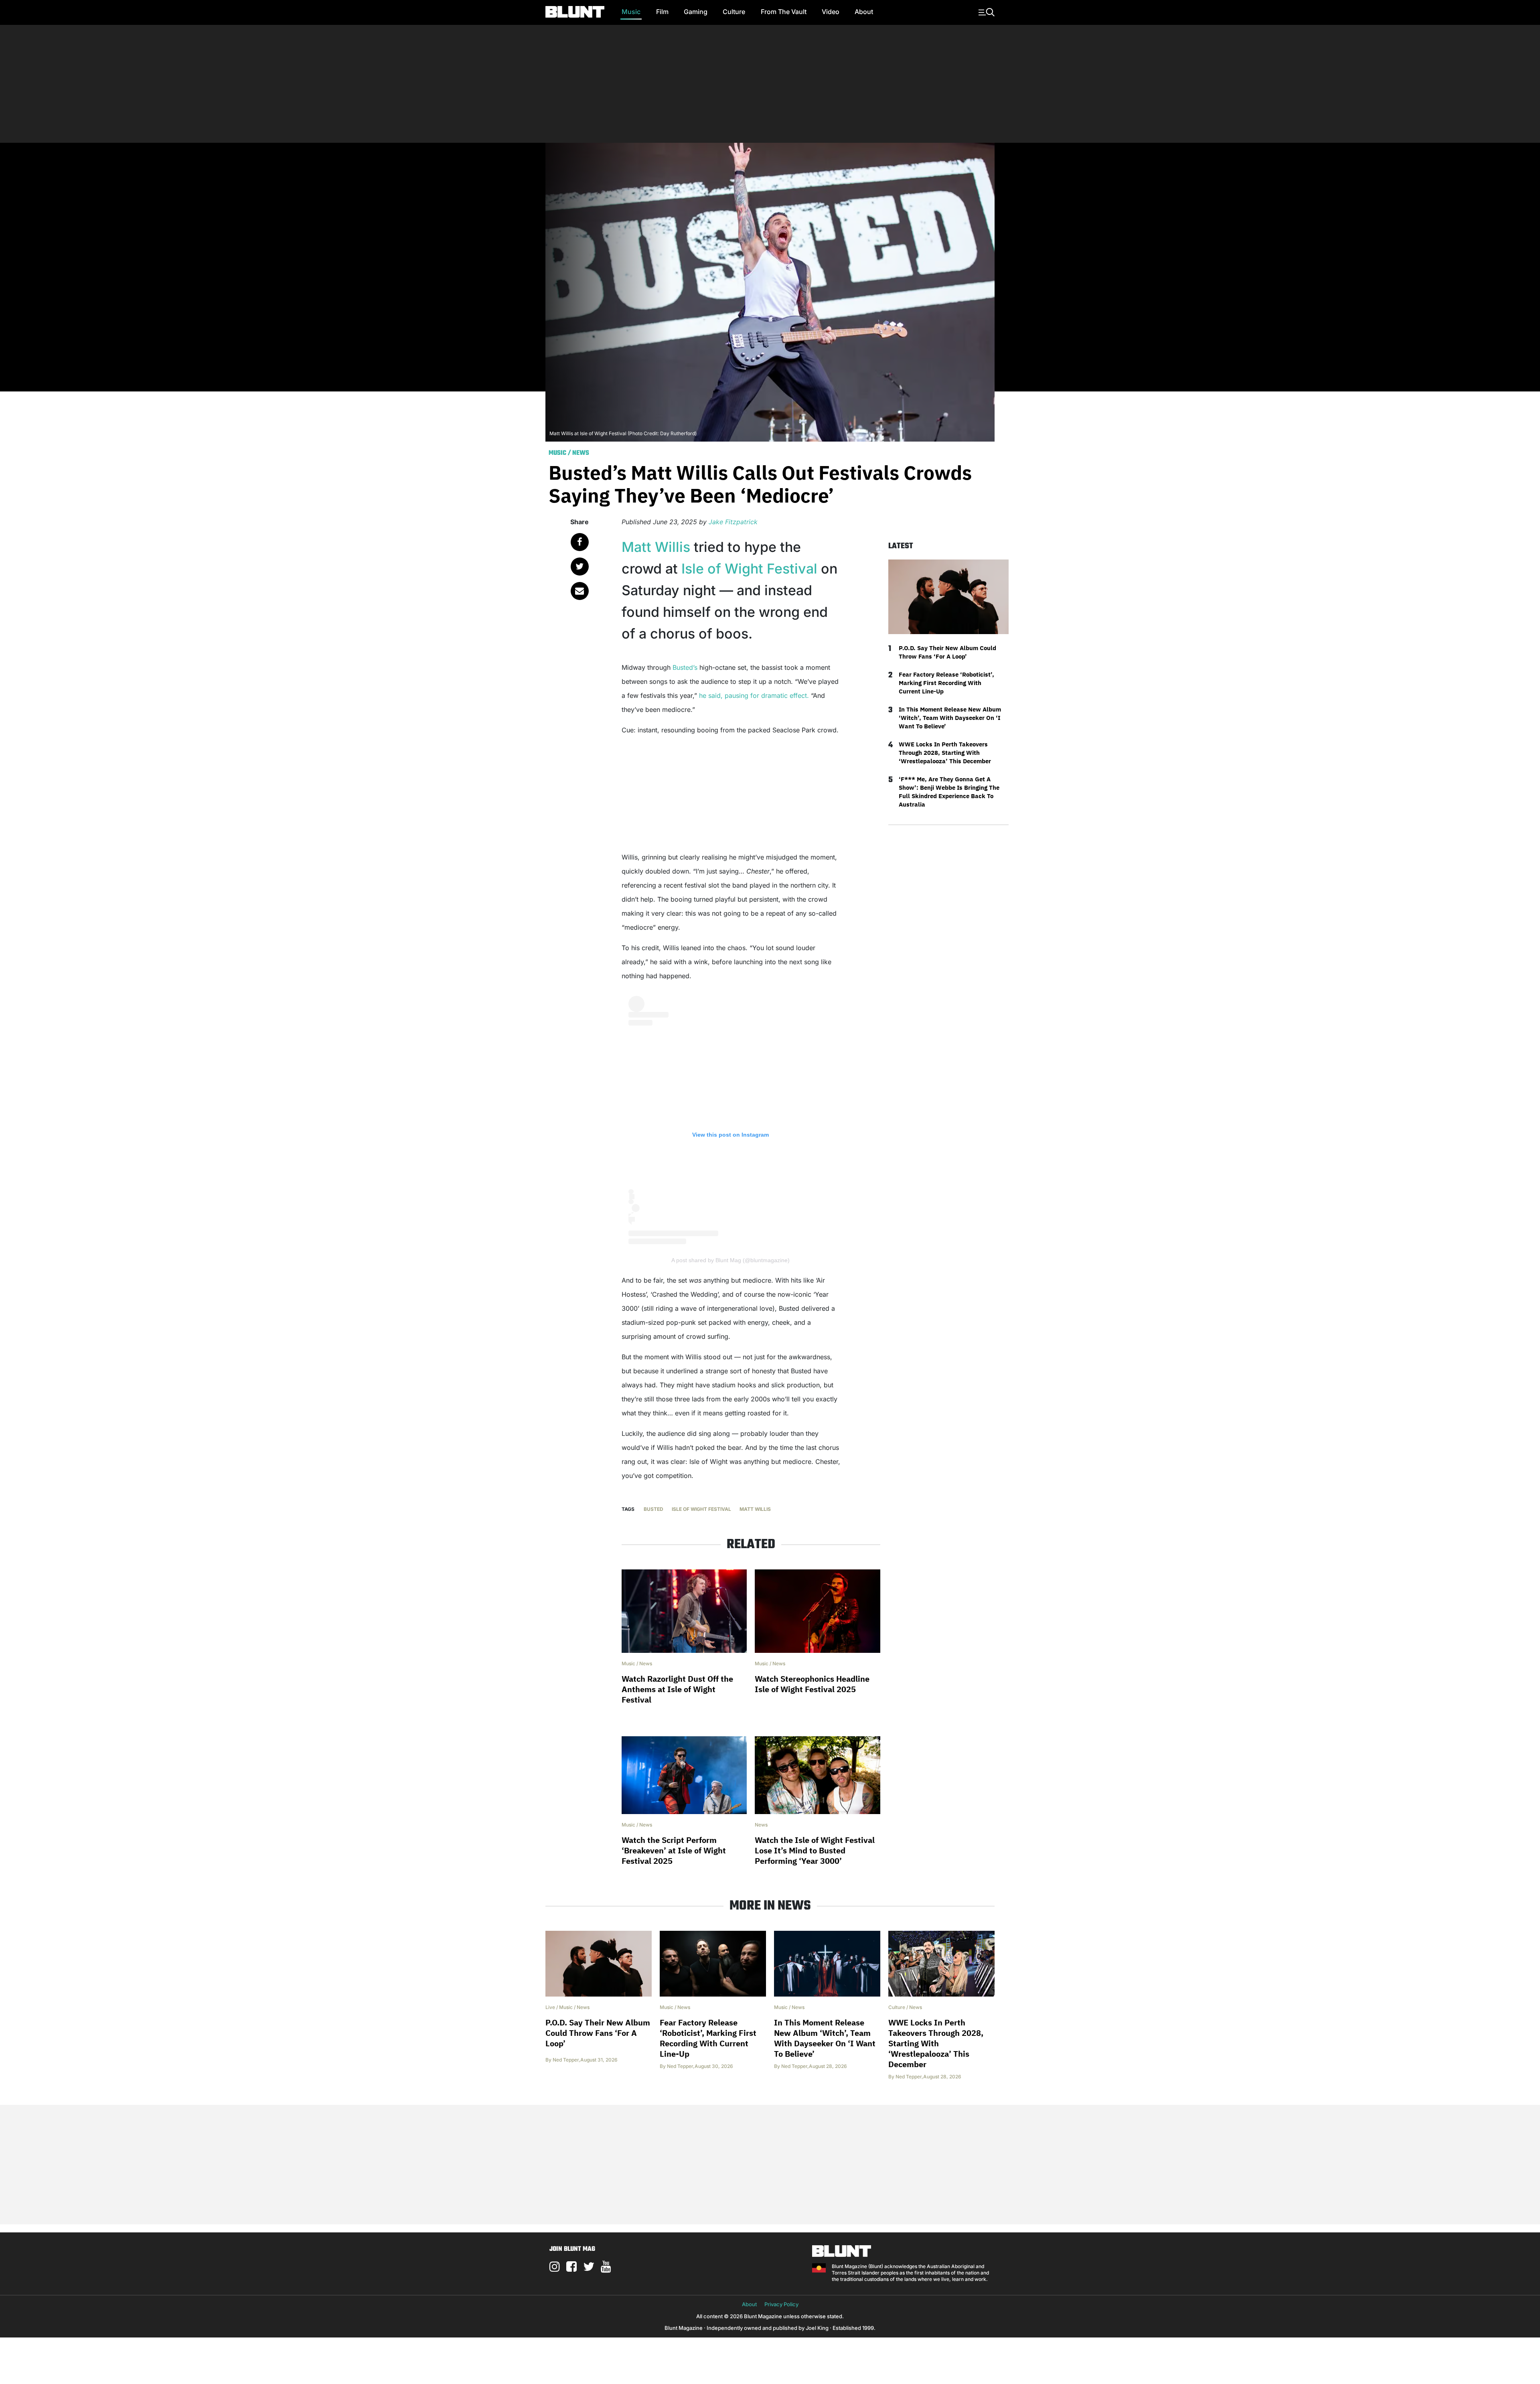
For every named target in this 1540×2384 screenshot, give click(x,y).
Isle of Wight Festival (749, 569)
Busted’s (685, 667)
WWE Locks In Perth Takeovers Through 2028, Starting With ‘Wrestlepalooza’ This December (945, 753)
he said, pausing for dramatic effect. (754, 695)
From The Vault (784, 12)
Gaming (696, 12)
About (864, 12)
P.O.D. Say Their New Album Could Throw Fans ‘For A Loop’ (947, 652)
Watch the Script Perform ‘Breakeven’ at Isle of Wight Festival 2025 (674, 1850)
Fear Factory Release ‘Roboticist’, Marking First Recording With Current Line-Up (946, 683)
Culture (734, 12)
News (581, 453)
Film (662, 12)
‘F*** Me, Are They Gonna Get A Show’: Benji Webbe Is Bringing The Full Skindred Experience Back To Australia (949, 792)
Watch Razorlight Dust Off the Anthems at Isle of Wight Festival (677, 1689)
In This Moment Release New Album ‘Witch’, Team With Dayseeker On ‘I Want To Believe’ (950, 718)
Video (831, 12)
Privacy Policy (781, 2304)
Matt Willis (656, 547)
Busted (653, 1509)
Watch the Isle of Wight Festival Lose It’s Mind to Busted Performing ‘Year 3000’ (815, 1850)
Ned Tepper (566, 2060)
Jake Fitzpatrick (733, 522)
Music (631, 12)
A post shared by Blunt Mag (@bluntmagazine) (730, 1260)
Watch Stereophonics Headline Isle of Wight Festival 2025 (812, 1684)
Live (550, 2007)
